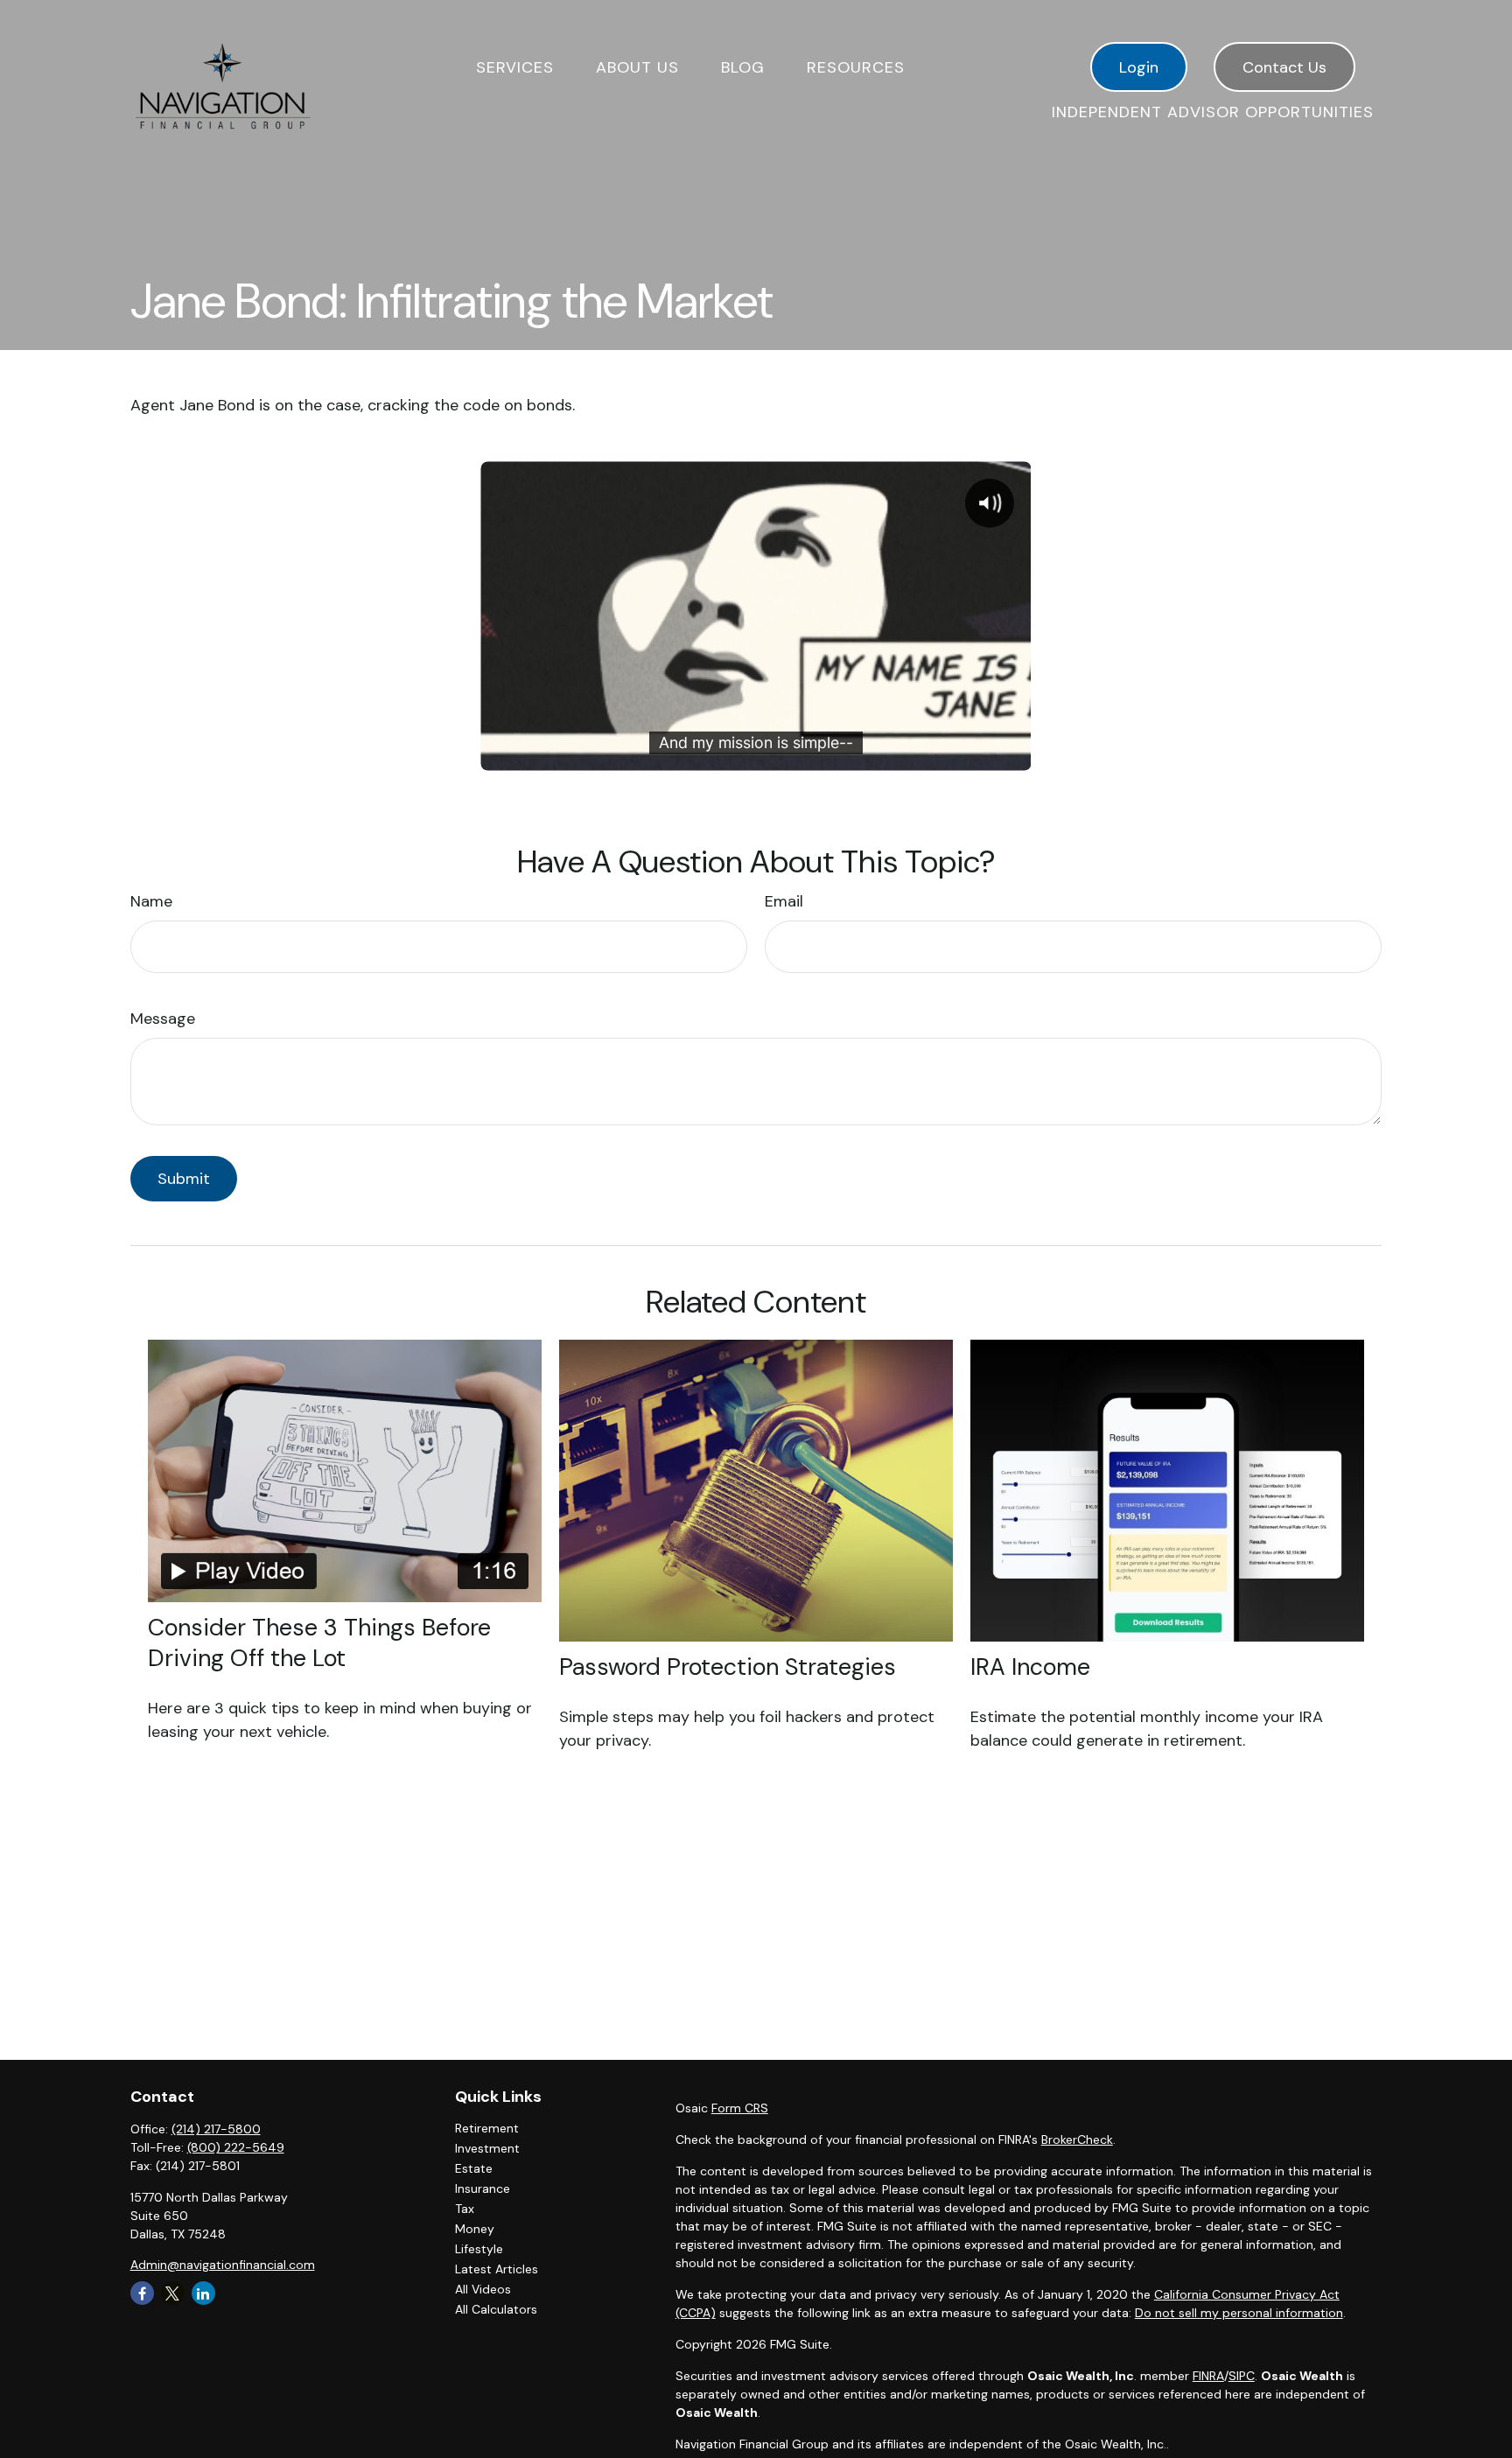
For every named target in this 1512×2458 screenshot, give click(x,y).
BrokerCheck (1077, 2139)
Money (475, 2229)
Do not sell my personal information (1239, 2313)
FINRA (1208, 2376)
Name (151, 901)
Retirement (487, 2128)
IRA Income (1030, 1667)
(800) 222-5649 (236, 2147)
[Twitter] (173, 2293)
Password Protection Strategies (728, 1667)
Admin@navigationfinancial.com (223, 2265)
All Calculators (496, 2309)
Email (784, 901)
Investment (487, 2148)
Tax (465, 2209)
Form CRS (740, 2108)
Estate (474, 2168)
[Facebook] (142, 2293)
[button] (515, 67)
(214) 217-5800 (216, 2129)
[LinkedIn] (203, 2293)
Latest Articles (497, 2269)
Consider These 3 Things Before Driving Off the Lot (319, 1642)
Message (163, 1019)
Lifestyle (479, 2249)
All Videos (483, 2289)
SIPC (1242, 2376)
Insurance (483, 2188)
